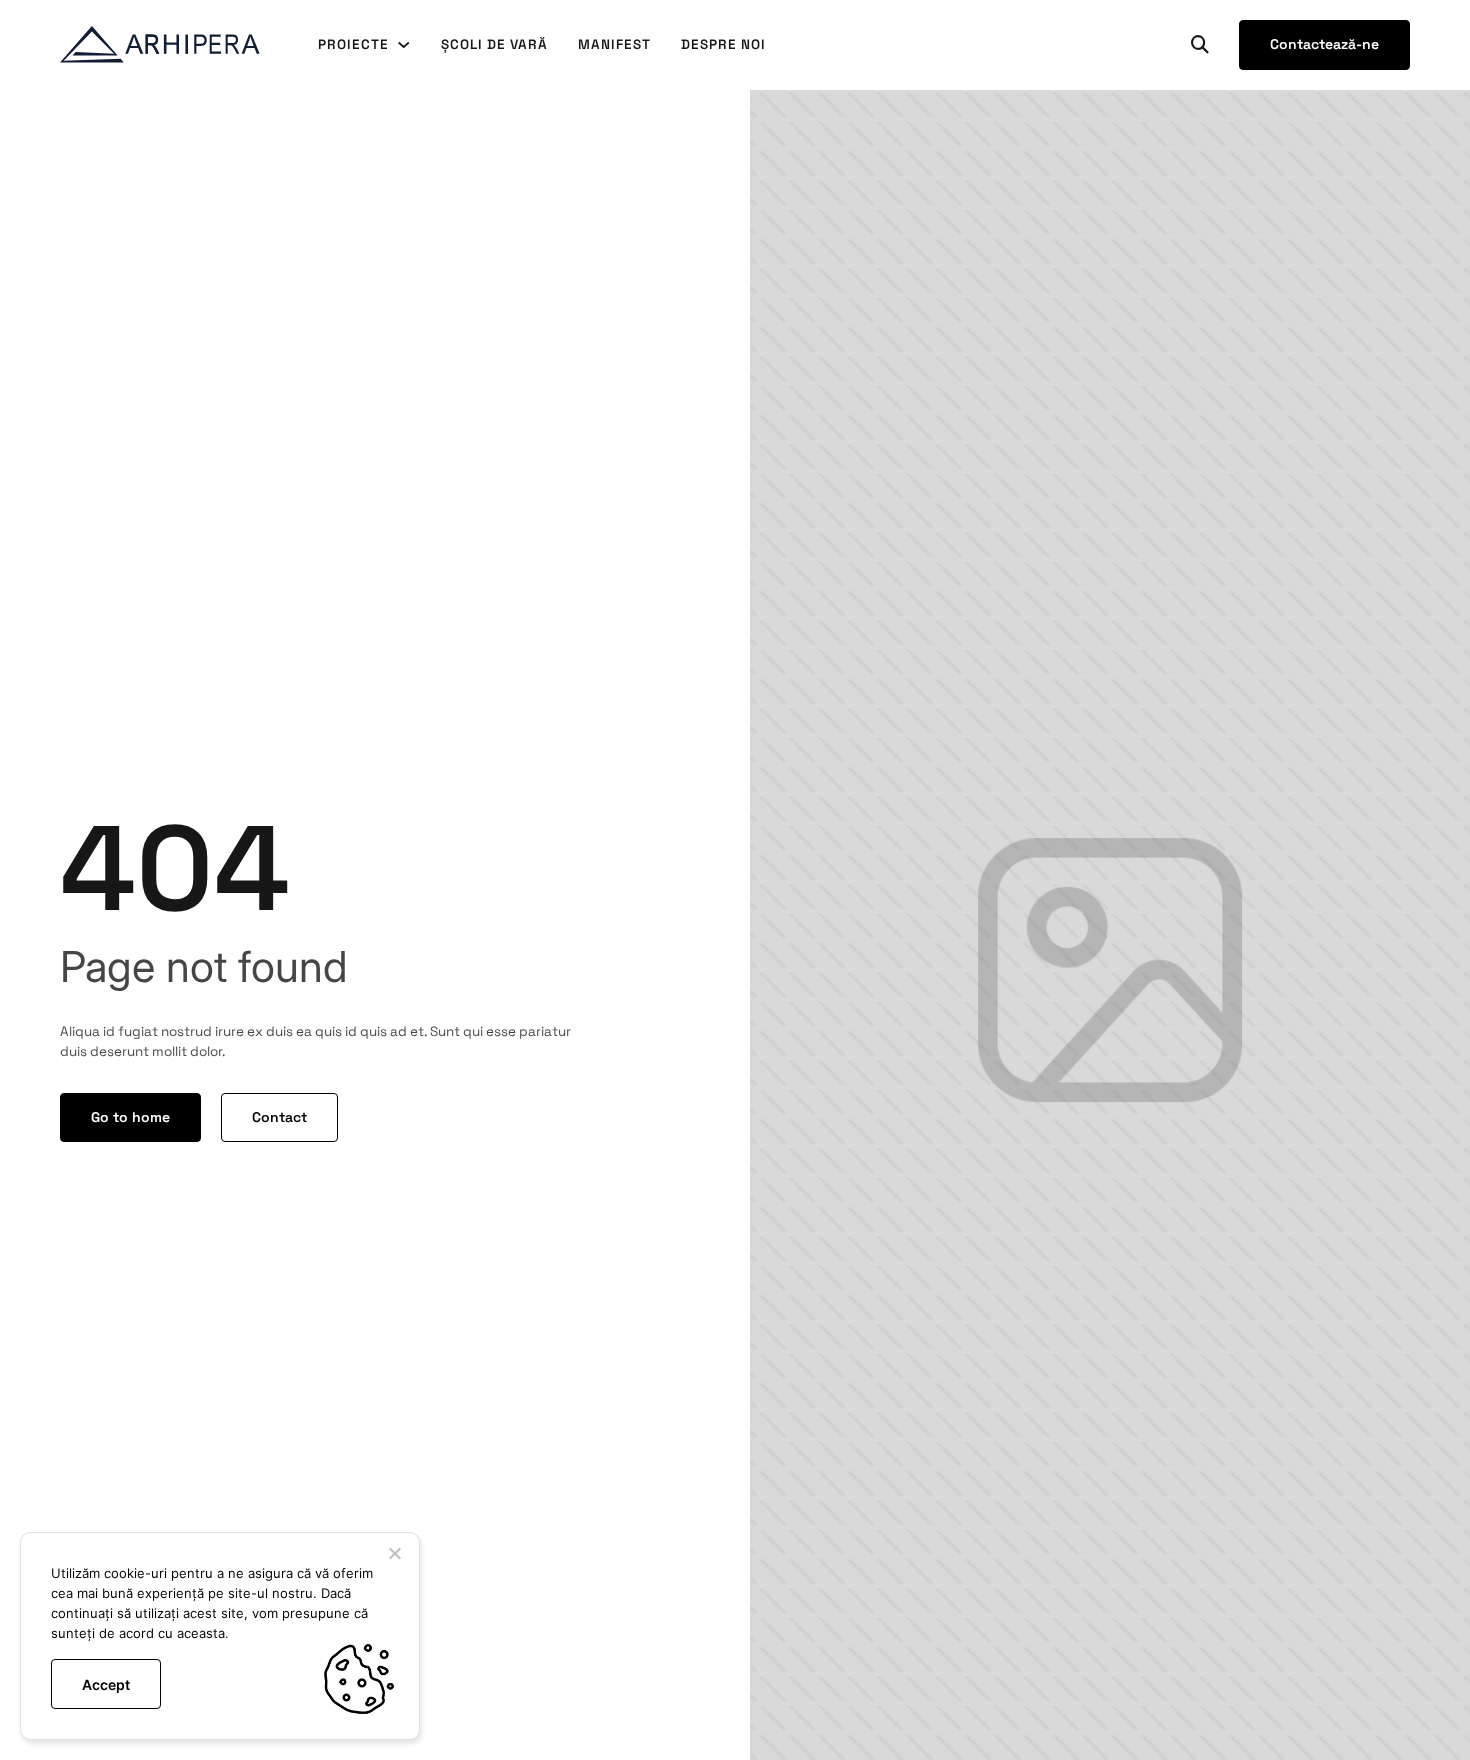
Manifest (614, 44)
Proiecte (353, 44)
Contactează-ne (1324, 44)
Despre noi (723, 44)
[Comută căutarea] (1200, 45)
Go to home (130, 1117)
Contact (279, 1117)
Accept (106, 1684)
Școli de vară (494, 44)
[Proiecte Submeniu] (404, 45)
